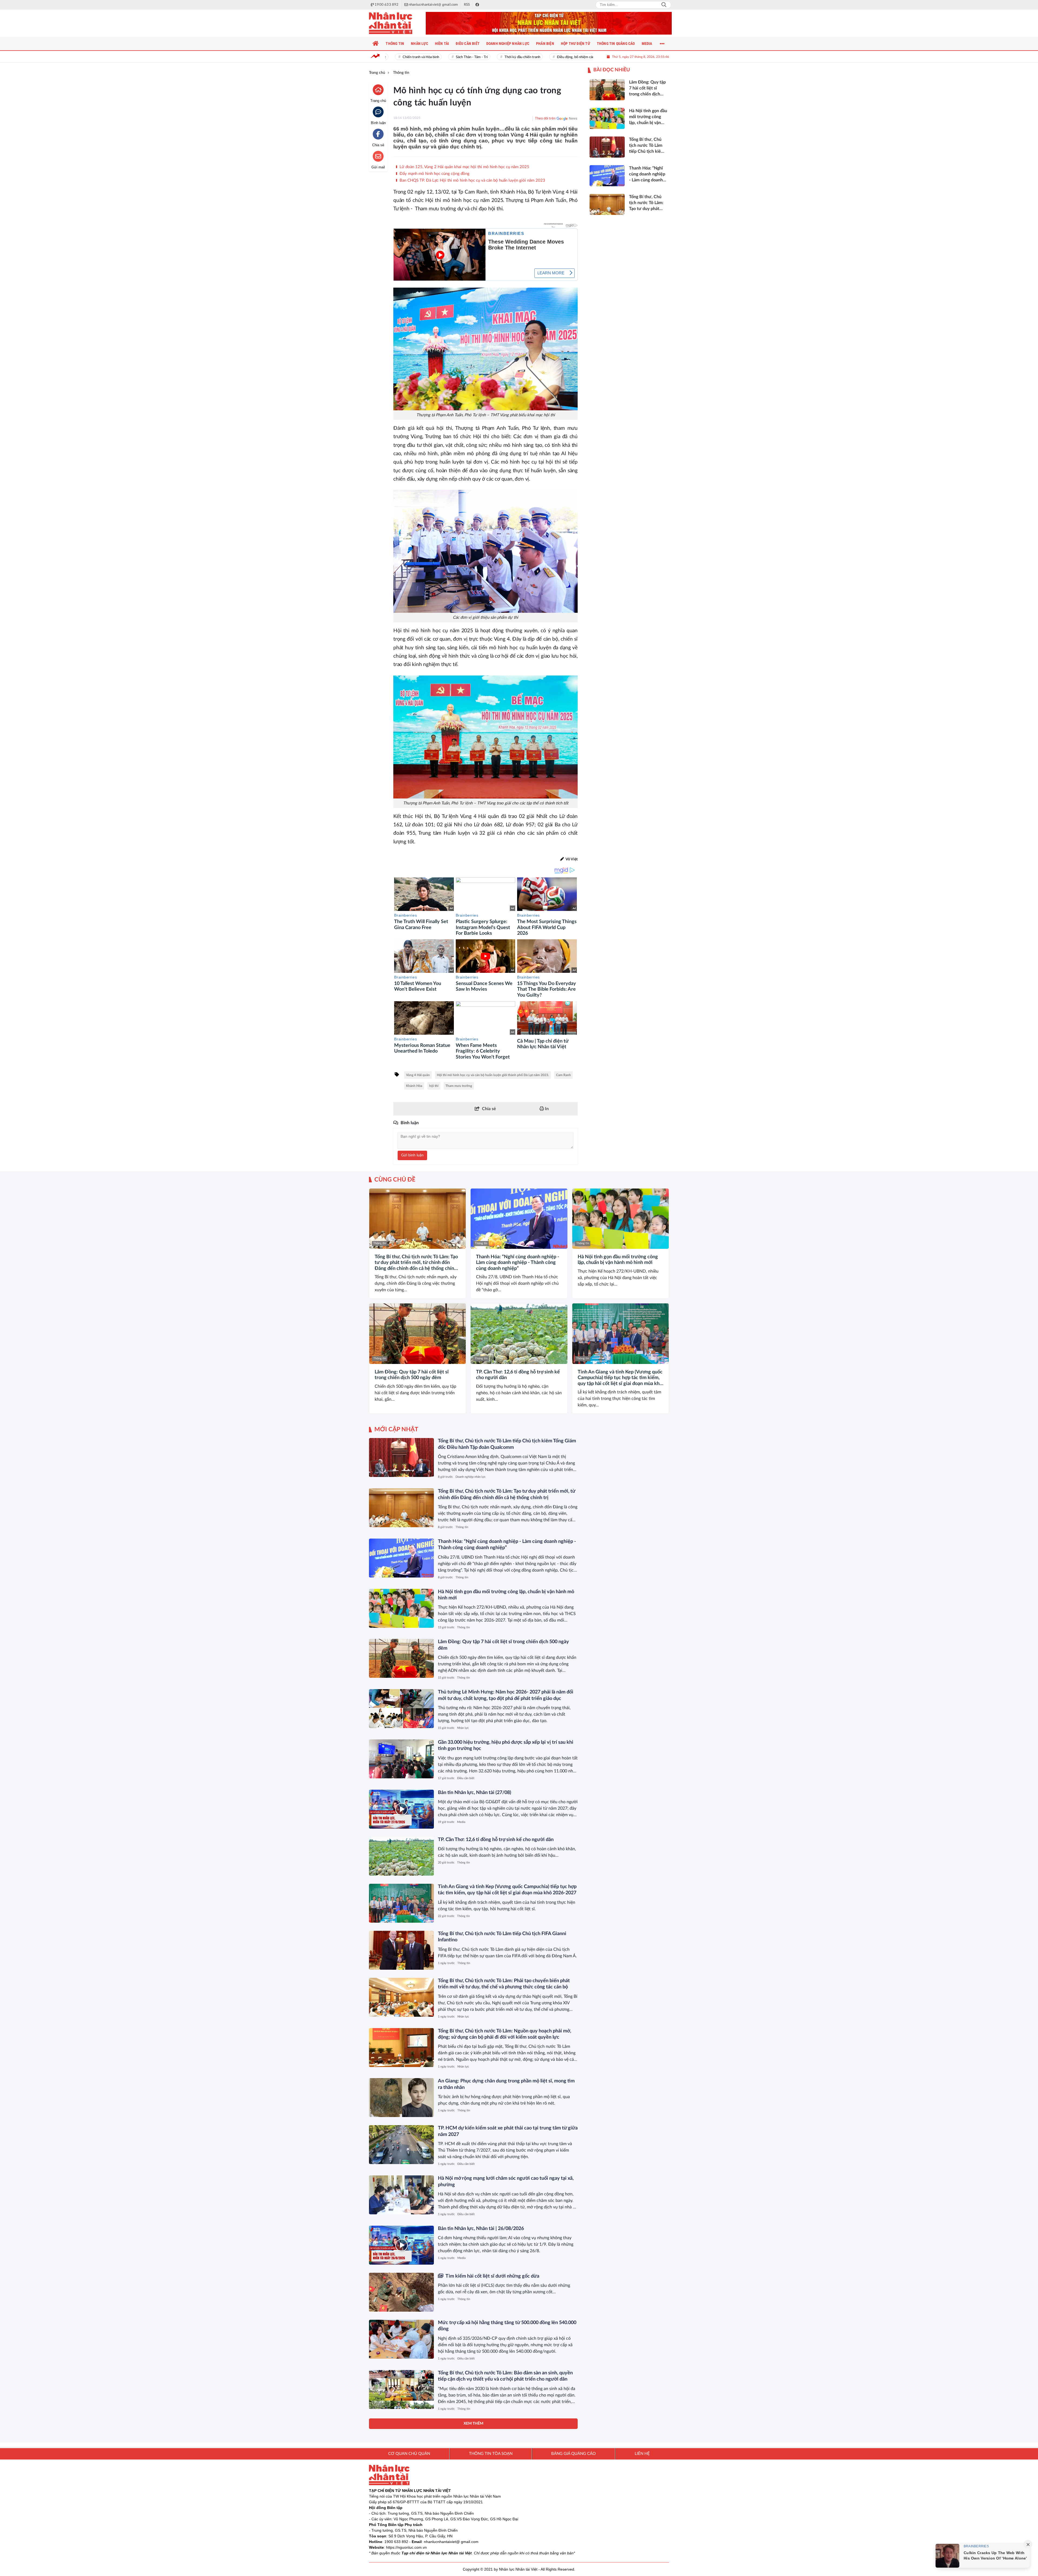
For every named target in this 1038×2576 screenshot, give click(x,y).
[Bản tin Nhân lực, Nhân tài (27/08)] (401, 1809)
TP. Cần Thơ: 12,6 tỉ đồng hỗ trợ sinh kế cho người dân (518, 1375)
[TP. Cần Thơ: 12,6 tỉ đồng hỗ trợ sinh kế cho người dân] (519, 1334)
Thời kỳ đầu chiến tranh (443, 57)
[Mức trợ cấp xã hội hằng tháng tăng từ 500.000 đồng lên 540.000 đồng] (401, 2339)
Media (461, 1822)
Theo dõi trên (545, 119)
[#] (549, 23)
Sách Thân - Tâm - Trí (393, 57)
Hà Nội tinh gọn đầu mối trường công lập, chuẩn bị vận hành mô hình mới (618, 1260)
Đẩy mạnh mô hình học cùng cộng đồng (434, 174)
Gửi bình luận (412, 1155)
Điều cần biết (466, 1778)
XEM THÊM (473, 2424)
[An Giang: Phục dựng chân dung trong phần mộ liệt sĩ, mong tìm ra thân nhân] (401, 2098)
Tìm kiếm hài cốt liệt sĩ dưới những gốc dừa (492, 2276)
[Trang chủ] (376, 44)
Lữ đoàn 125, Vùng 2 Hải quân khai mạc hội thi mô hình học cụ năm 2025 (464, 167)
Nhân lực (463, 1728)
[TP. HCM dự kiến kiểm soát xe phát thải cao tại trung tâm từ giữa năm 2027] (401, 2145)
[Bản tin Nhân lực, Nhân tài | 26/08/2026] (401, 2245)
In (546, 1109)
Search (664, 5)
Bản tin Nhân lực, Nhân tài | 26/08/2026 (481, 2229)
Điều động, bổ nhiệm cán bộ (499, 57)
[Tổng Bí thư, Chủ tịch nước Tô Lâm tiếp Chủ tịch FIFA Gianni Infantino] (401, 1950)
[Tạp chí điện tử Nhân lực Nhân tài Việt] (396, 23)
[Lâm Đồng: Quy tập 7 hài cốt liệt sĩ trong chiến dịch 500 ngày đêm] (417, 1334)
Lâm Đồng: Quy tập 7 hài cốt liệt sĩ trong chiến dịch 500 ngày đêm (412, 1375)
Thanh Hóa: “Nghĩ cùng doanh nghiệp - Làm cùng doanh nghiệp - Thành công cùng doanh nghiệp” (518, 1263)
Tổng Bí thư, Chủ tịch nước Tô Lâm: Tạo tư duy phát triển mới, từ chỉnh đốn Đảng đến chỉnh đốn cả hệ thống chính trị (416, 1263)
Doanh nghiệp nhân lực (470, 1477)
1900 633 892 (396, 2542)
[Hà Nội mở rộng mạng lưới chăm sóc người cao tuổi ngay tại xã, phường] (401, 2195)
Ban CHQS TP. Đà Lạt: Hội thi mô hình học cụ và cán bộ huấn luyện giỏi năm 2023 (472, 180)
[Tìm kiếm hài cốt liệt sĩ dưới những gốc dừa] (401, 2292)
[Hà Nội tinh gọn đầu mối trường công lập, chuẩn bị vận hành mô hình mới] (621, 1219)
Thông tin (380, 1243)
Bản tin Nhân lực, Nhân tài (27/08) (475, 1793)
